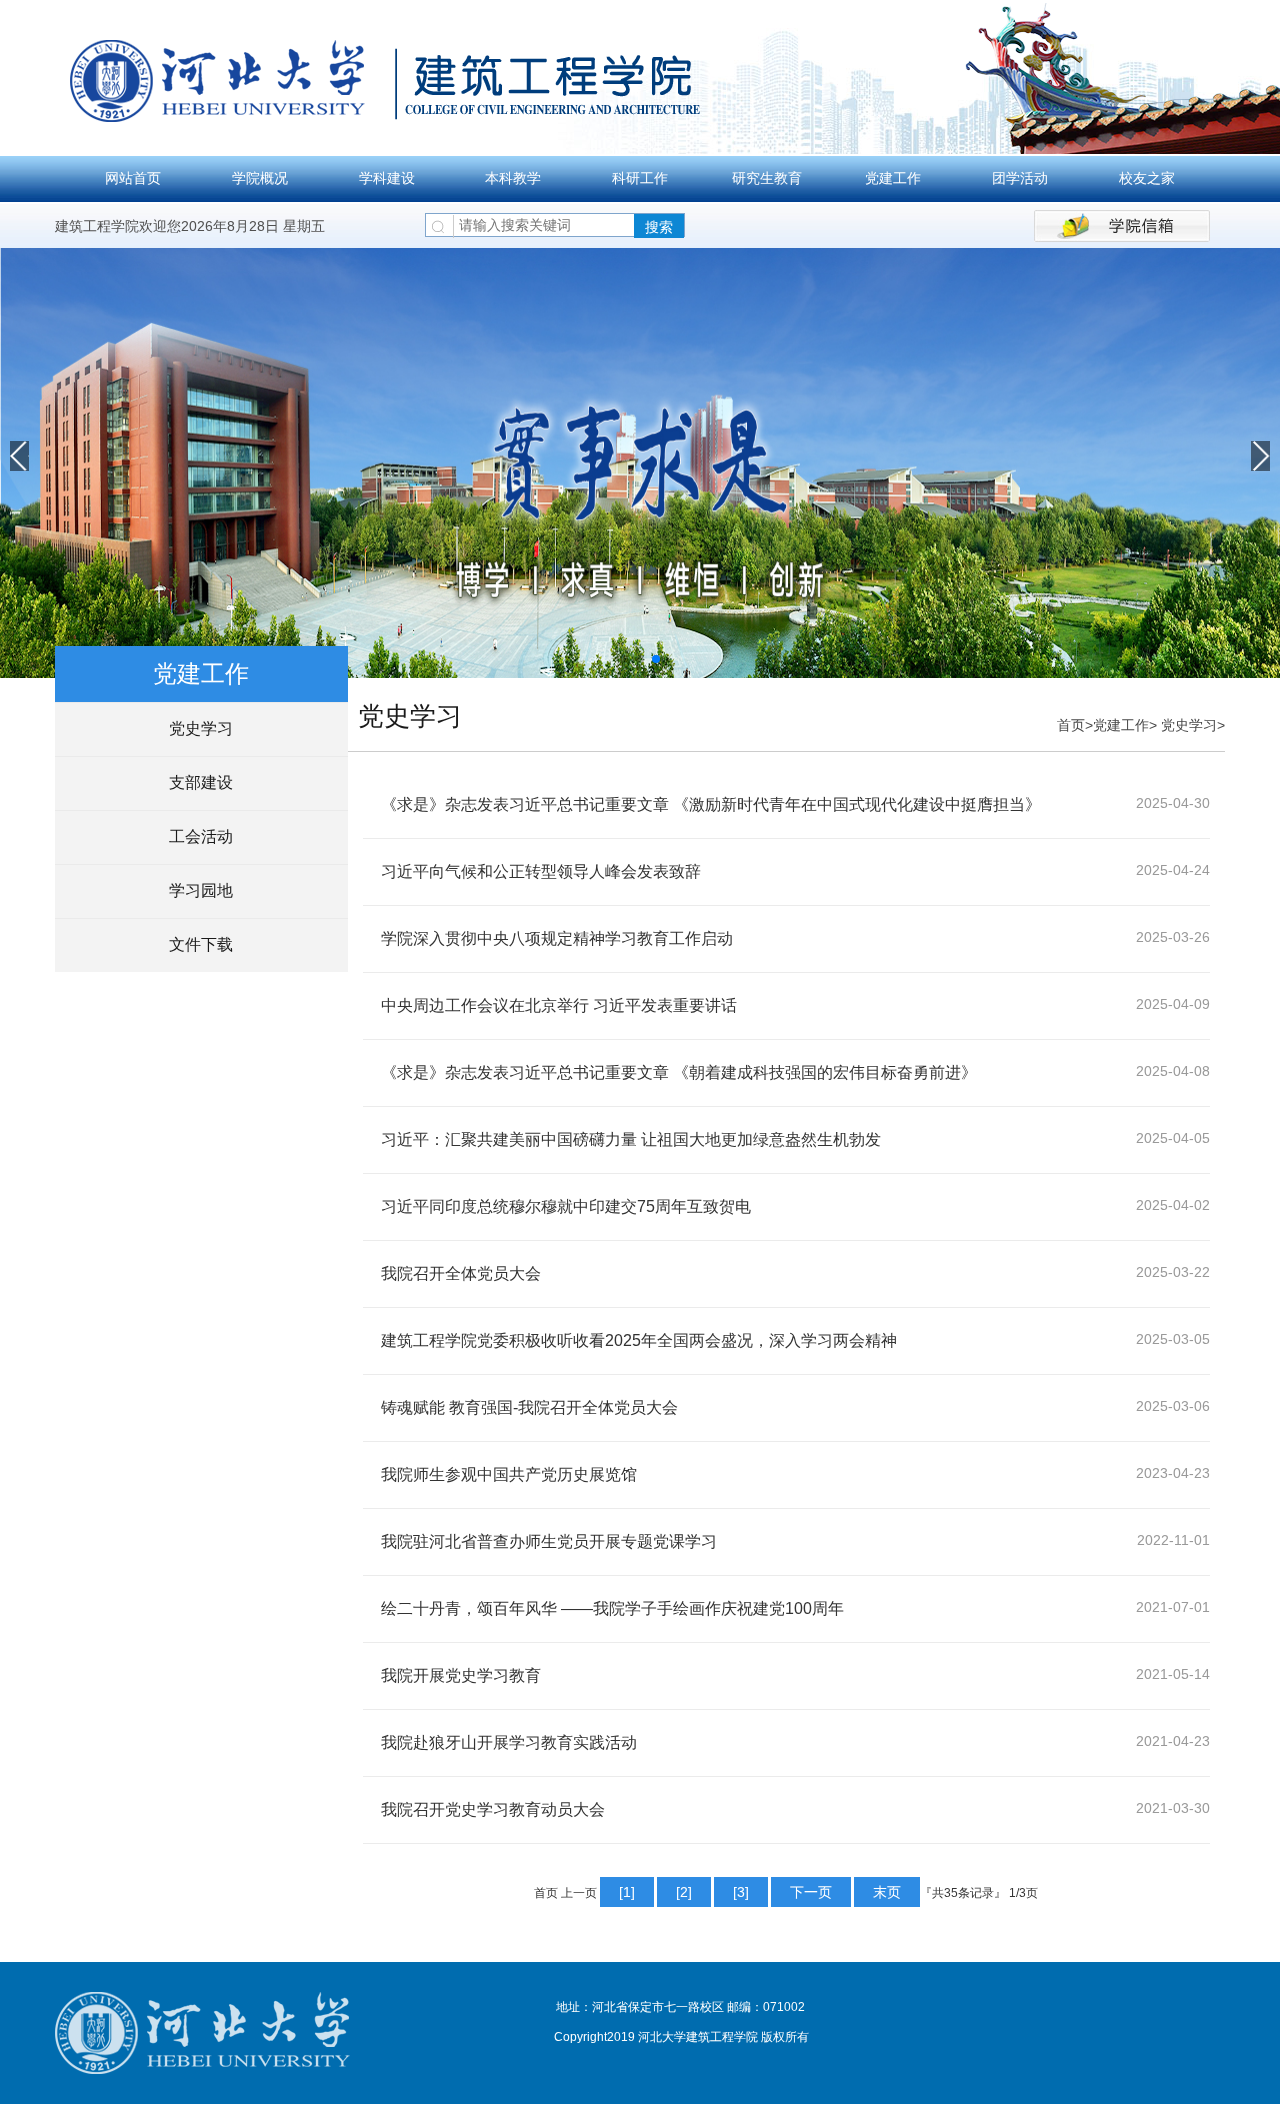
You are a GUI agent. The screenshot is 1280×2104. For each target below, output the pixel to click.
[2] (684, 1892)
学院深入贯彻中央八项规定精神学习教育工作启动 (557, 938)
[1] (627, 1892)
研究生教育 (767, 178)
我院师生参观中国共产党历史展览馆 (509, 1474)
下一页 (811, 1892)
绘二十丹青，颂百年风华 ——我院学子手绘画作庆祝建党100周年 (612, 1608)
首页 (1071, 725)
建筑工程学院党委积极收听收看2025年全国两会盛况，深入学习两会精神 (639, 1340)
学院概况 (260, 178)
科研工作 (640, 178)
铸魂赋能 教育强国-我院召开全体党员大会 (529, 1407)
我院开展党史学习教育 (461, 1675)
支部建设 (201, 782)
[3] (741, 1892)
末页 (887, 1892)
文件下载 (201, 944)
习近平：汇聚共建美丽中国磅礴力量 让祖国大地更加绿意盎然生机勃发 (631, 1139)
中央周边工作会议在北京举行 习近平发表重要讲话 (559, 1005)
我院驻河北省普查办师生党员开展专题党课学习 (549, 1541)
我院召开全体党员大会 (461, 1273)
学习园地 (201, 890)
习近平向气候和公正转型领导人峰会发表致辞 (541, 871)
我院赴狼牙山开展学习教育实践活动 (509, 1742)
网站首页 (133, 178)
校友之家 (1147, 178)
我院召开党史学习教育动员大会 (493, 1809)
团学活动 (1020, 178)
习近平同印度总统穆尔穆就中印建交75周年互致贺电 (566, 1206)
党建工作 (893, 178)
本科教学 (513, 178)
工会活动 (201, 836)
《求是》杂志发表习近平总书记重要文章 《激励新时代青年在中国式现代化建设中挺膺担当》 (711, 804)
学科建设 (387, 178)
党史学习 (201, 728)
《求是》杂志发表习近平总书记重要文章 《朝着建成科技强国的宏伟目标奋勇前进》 (679, 1072)
